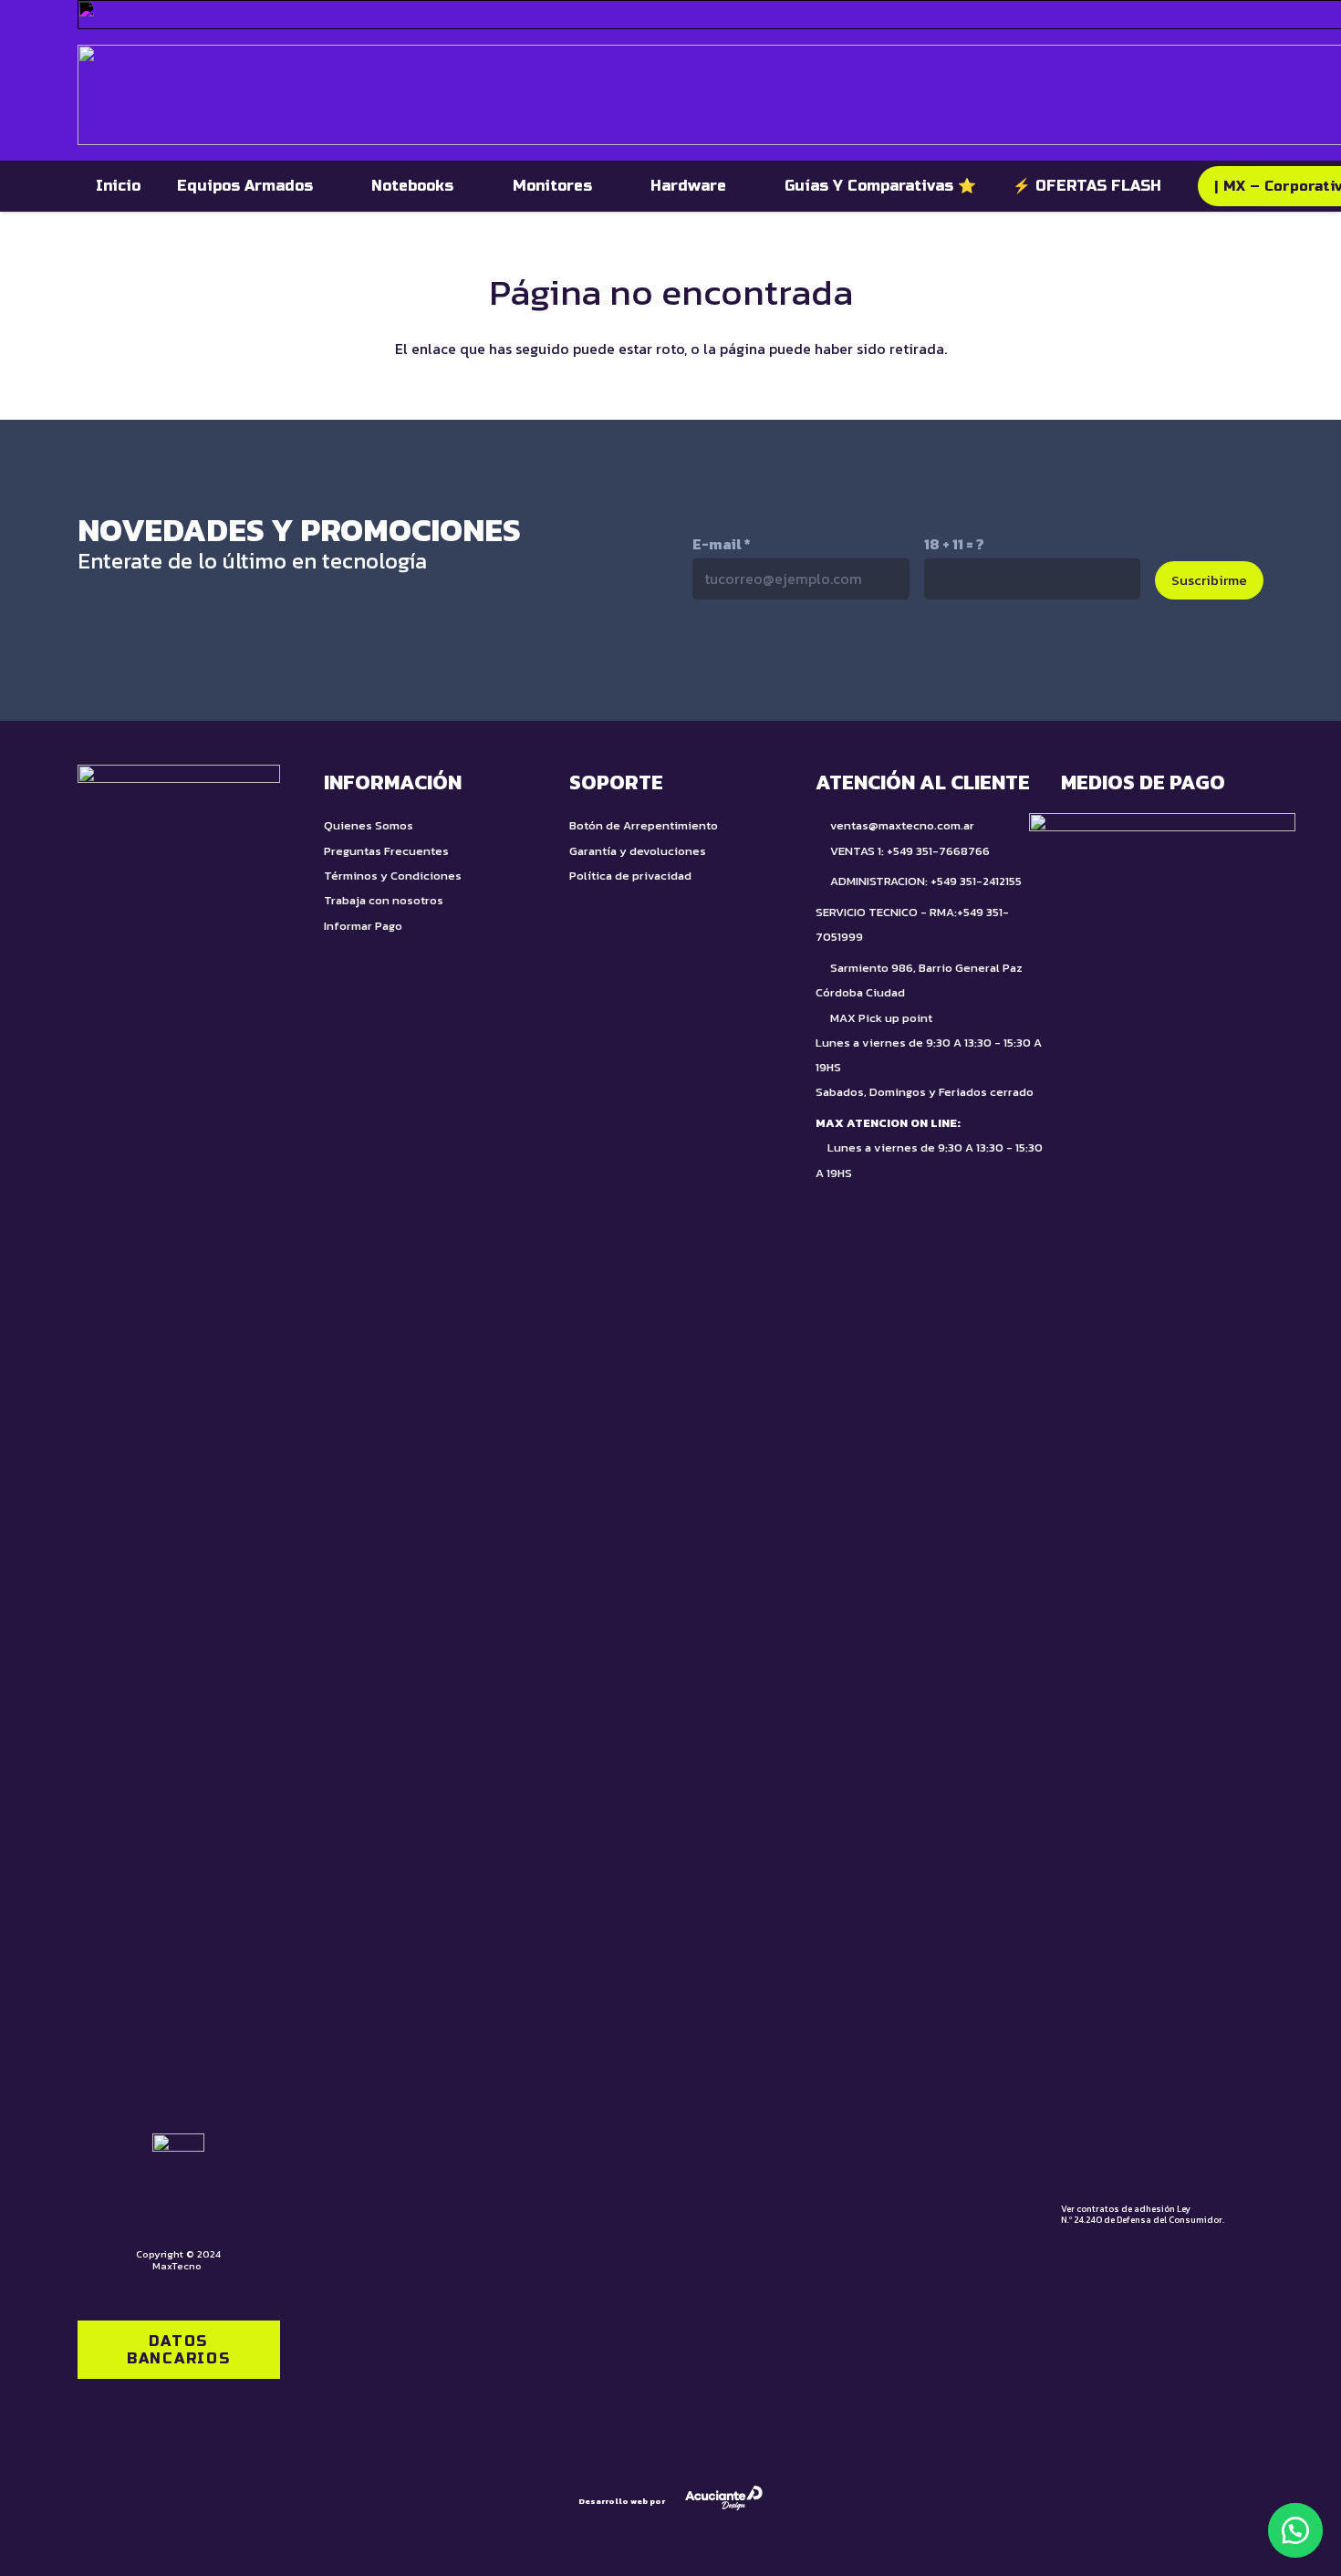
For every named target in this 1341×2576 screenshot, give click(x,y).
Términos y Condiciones (393, 876)
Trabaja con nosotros (384, 900)
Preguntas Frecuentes (386, 851)
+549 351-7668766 (938, 851)
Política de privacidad (630, 876)
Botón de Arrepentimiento (644, 825)
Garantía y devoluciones (638, 851)
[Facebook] (903, 659)
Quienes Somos (369, 825)
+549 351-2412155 (976, 881)
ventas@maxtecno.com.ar (902, 825)
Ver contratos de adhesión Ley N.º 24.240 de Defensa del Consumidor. (1143, 2214)
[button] (1295, 2530)
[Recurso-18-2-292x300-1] (1162, 1497)
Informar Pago (363, 926)
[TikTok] (748, 659)
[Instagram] (826, 660)
